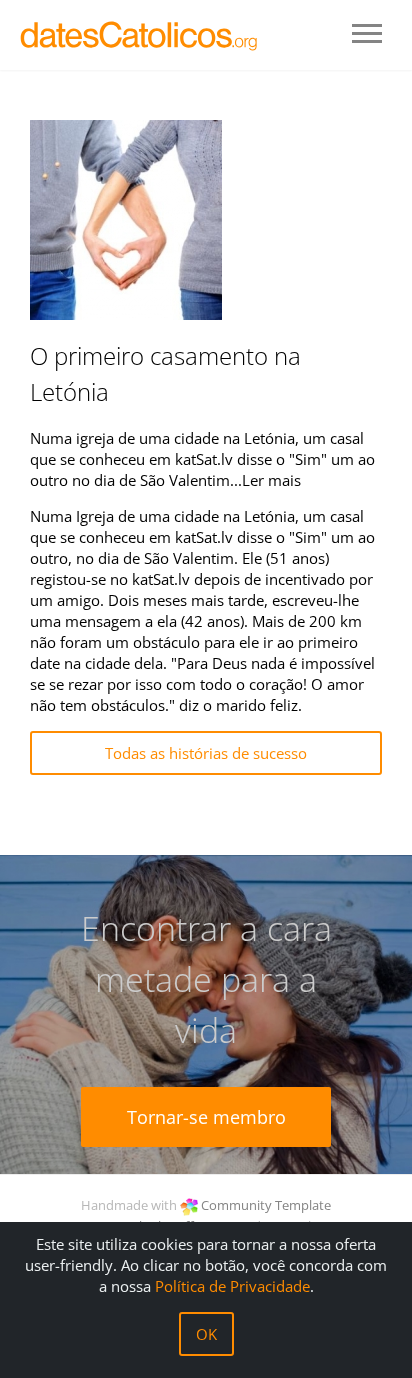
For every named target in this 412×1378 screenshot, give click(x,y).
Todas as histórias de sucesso (206, 753)
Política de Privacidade (232, 1286)
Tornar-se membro (206, 1117)
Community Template (266, 1205)
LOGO (140, 35)
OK (206, 1334)
